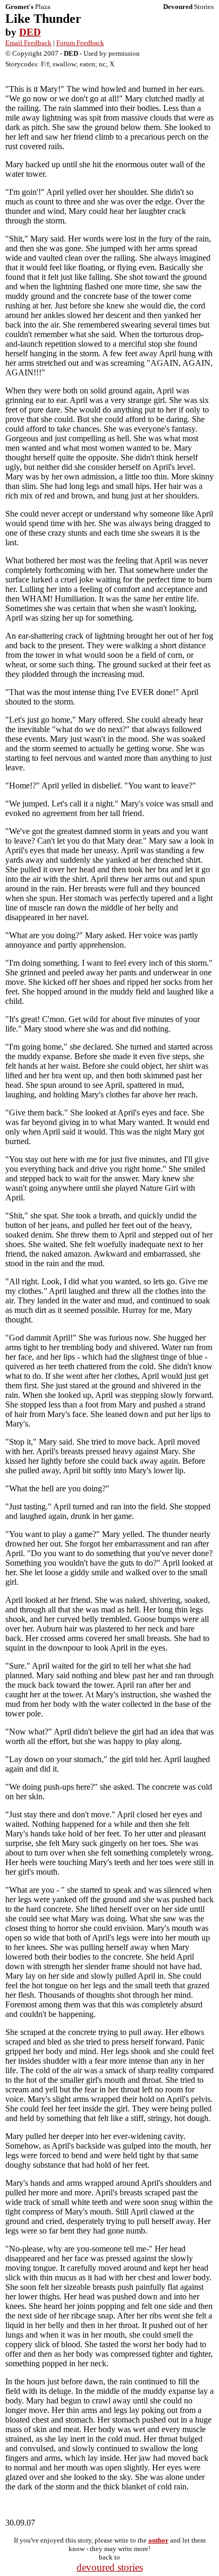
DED (30, 32)
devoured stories (110, 2567)
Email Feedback (28, 43)
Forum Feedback (80, 43)
